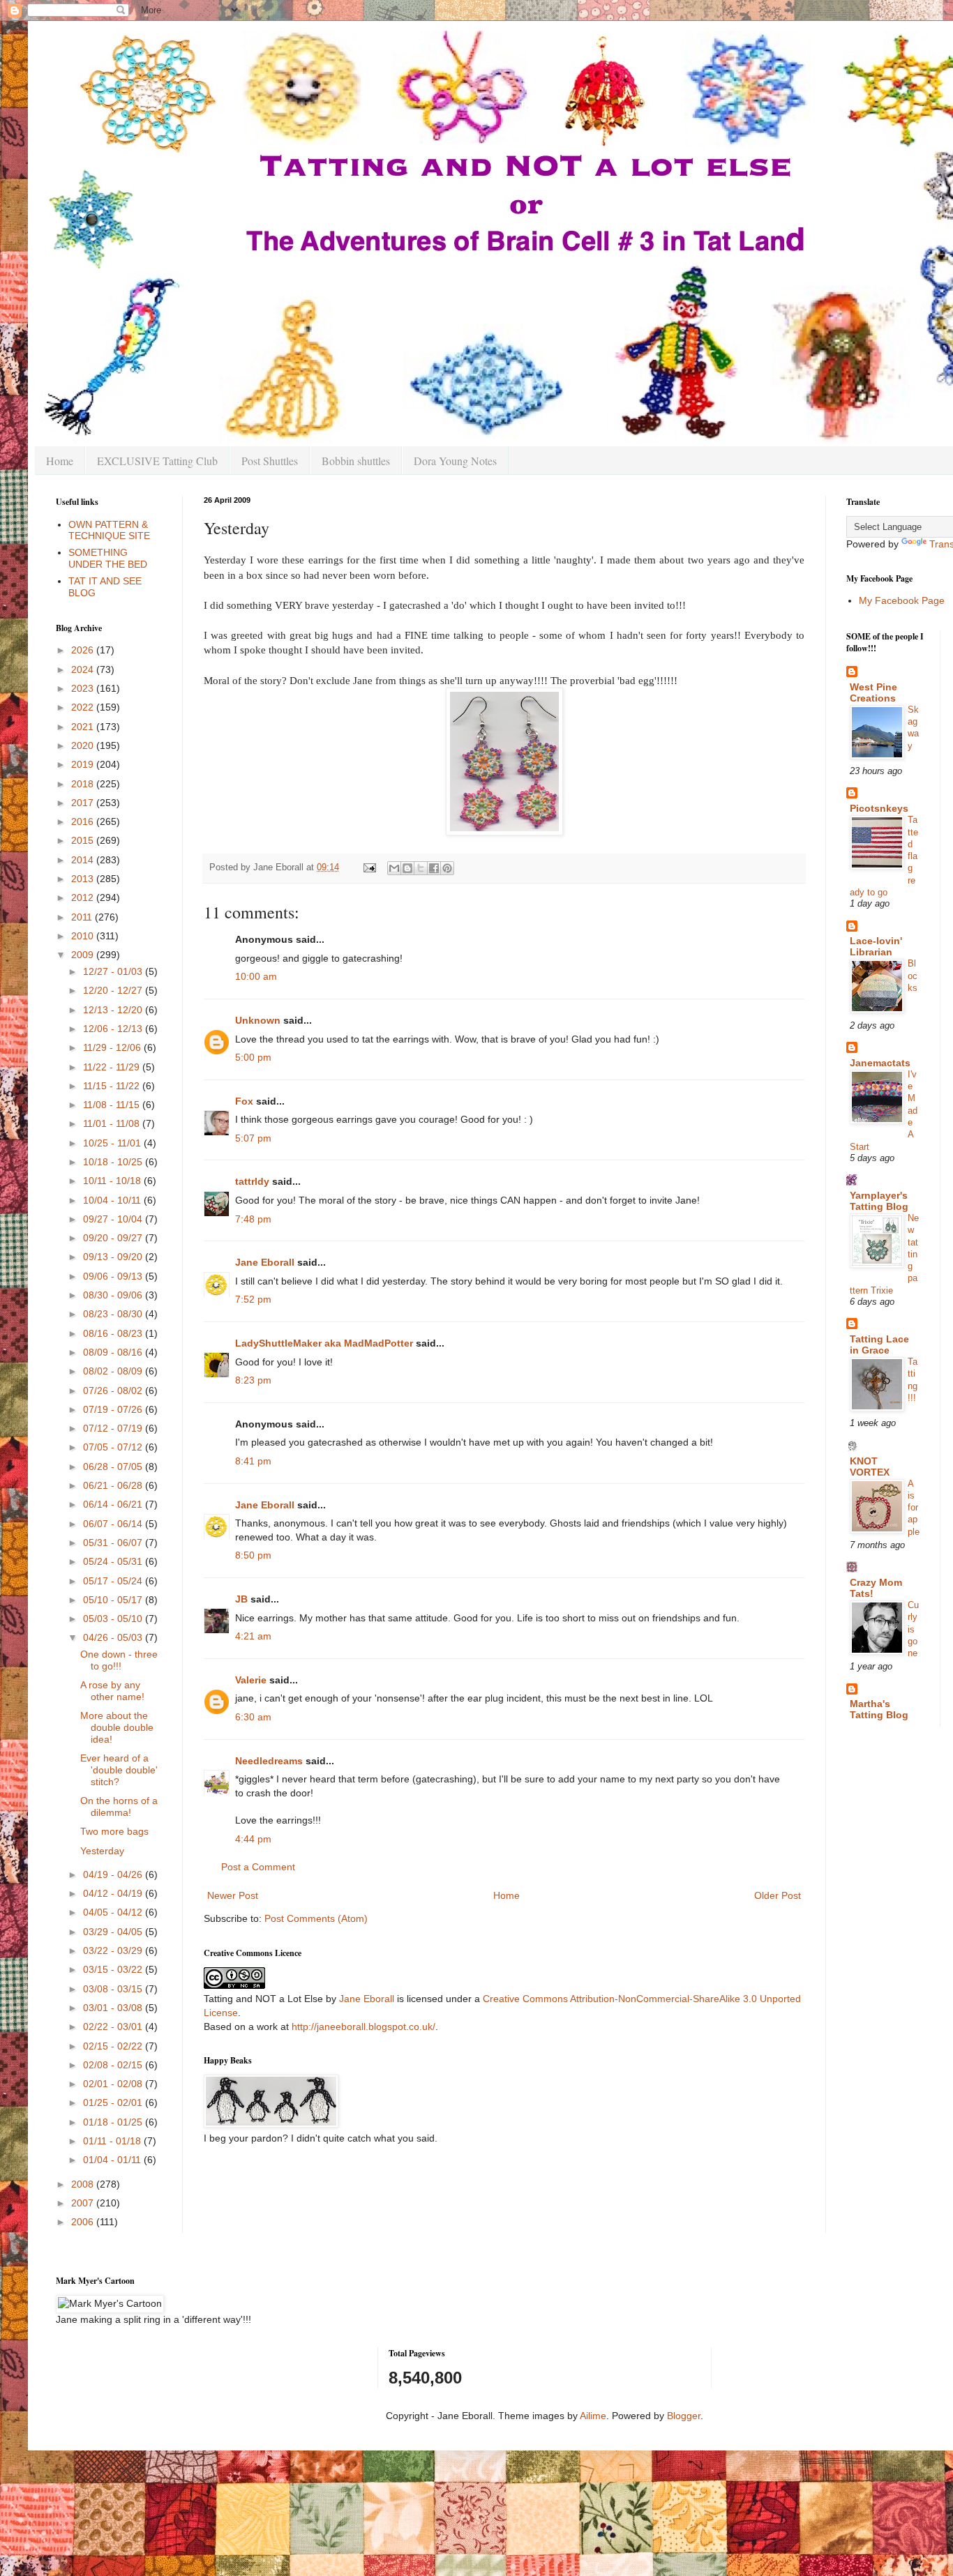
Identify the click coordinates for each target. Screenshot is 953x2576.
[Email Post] (369, 867)
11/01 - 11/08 (113, 1123)
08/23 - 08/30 (114, 1314)
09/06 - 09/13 (114, 1276)
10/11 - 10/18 (113, 1181)
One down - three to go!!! (119, 1660)
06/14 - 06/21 (114, 1504)
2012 (84, 897)
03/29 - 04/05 (114, 1932)
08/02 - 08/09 (114, 1371)
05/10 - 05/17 (114, 1600)
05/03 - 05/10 (114, 1619)
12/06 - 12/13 (114, 1029)
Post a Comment (258, 1867)
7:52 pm (253, 1299)
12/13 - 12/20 (114, 1010)
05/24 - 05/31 (114, 1561)
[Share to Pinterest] (447, 868)
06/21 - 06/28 (114, 1485)
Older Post (778, 1895)
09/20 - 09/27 (114, 1238)
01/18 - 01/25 (114, 2122)
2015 (84, 840)
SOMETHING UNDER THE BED (108, 558)
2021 (84, 727)
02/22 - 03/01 (114, 2026)
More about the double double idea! (117, 1727)
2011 (83, 917)
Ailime (593, 2416)
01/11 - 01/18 (113, 2141)
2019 (84, 764)
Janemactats (880, 1063)
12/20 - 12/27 (114, 990)
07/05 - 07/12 (114, 1447)
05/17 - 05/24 (114, 1581)
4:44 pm (253, 1839)
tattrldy (252, 1181)
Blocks (913, 976)
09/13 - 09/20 (114, 1257)
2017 (84, 803)
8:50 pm (253, 1555)
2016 (84, 821)
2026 (84, 650)
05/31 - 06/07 (114, 1543)
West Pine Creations (873, 692)
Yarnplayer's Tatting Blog (879, 1201)
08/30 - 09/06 (114, 1295)
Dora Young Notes (455, 461)
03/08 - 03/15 (114, 1989)
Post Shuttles (270, 461)
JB (241, 1599)
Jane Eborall (265, 1262)
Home (60, 461)
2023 (84, 688)
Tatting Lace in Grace (879, 1344)
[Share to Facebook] (434, 868)
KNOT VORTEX (870, 1467)
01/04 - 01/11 (113, 2160)
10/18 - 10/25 (114, 1162)
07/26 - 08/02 (114, 1391)
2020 (84, 745)
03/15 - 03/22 (114, 1969)
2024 (84, 669)
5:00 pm (253, 1057)
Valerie (251, 1680)
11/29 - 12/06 (113, 1047)
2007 (84, 2203)
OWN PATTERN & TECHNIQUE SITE (109, 530)
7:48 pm (253, 1219)
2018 (84, 784)
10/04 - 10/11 (113, 1200)
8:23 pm (253, 1380)
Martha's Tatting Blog (879, 1709)
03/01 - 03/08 (114, 2008)
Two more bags (114, 1831)
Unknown (258, 1020)
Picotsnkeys (879, 808)
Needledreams (269, 1761)
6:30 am (253, 1717)
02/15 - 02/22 (114, 2046)
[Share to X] (421, 868)
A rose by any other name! (112, 1691)
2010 (84, 936)
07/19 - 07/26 (114, 1409)
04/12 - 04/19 (114, 1893)
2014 (84, 860)
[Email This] (394, 868)
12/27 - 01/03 (114, 971)
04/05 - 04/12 (114, 1912)
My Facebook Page (902, 600)
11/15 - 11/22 (113, 1086)
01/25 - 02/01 (114, 2103)
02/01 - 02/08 (114, 2084)
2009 (84, 955)
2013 (84, 879)
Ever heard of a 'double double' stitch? (119, 1770)
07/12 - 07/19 (114, 1428)
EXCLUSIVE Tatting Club (157, 461)
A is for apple (914, 1508)
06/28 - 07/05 (114, 1467)
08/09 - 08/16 (114, 1352)
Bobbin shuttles (356, 461)
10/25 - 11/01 (113, 1143)
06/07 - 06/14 (114, 1524)
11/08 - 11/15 (113, 1105)
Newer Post (233, 1895)
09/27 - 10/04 (114, 1219)
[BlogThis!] (407, 868)
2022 (84, 707)
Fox (244, 1101)
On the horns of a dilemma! (119, 1806)
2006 (84, 2222)
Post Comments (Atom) (316, 1918)
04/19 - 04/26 (114, 1874)
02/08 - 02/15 (114, 2065)
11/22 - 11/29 (113, 1067)
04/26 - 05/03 (114, 1637)
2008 (84, 2184)
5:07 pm (253, 1138)
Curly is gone (913, 1629)
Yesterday (102, 1851)
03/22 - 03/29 (114, 1950)
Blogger (684, 2416)
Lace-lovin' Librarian (876, 946)
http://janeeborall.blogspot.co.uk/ (363, 2026)
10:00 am (256, 976)
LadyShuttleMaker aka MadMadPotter (324, 1343)
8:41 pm (253, 1461)
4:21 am (253, 1636)
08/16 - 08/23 (114, 1333)
